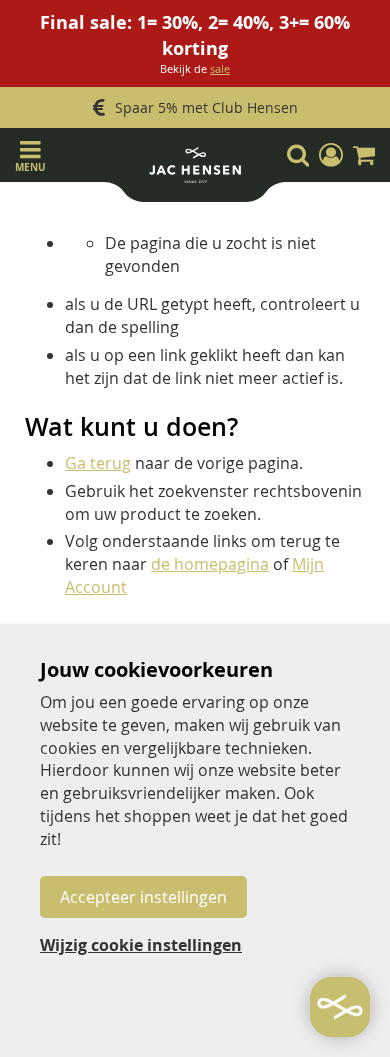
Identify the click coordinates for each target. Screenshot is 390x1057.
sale (220, 68)
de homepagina (210, 564)
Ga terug (98, 463)
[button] (331, 155)
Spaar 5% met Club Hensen (206, 107)
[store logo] (195, 170)
